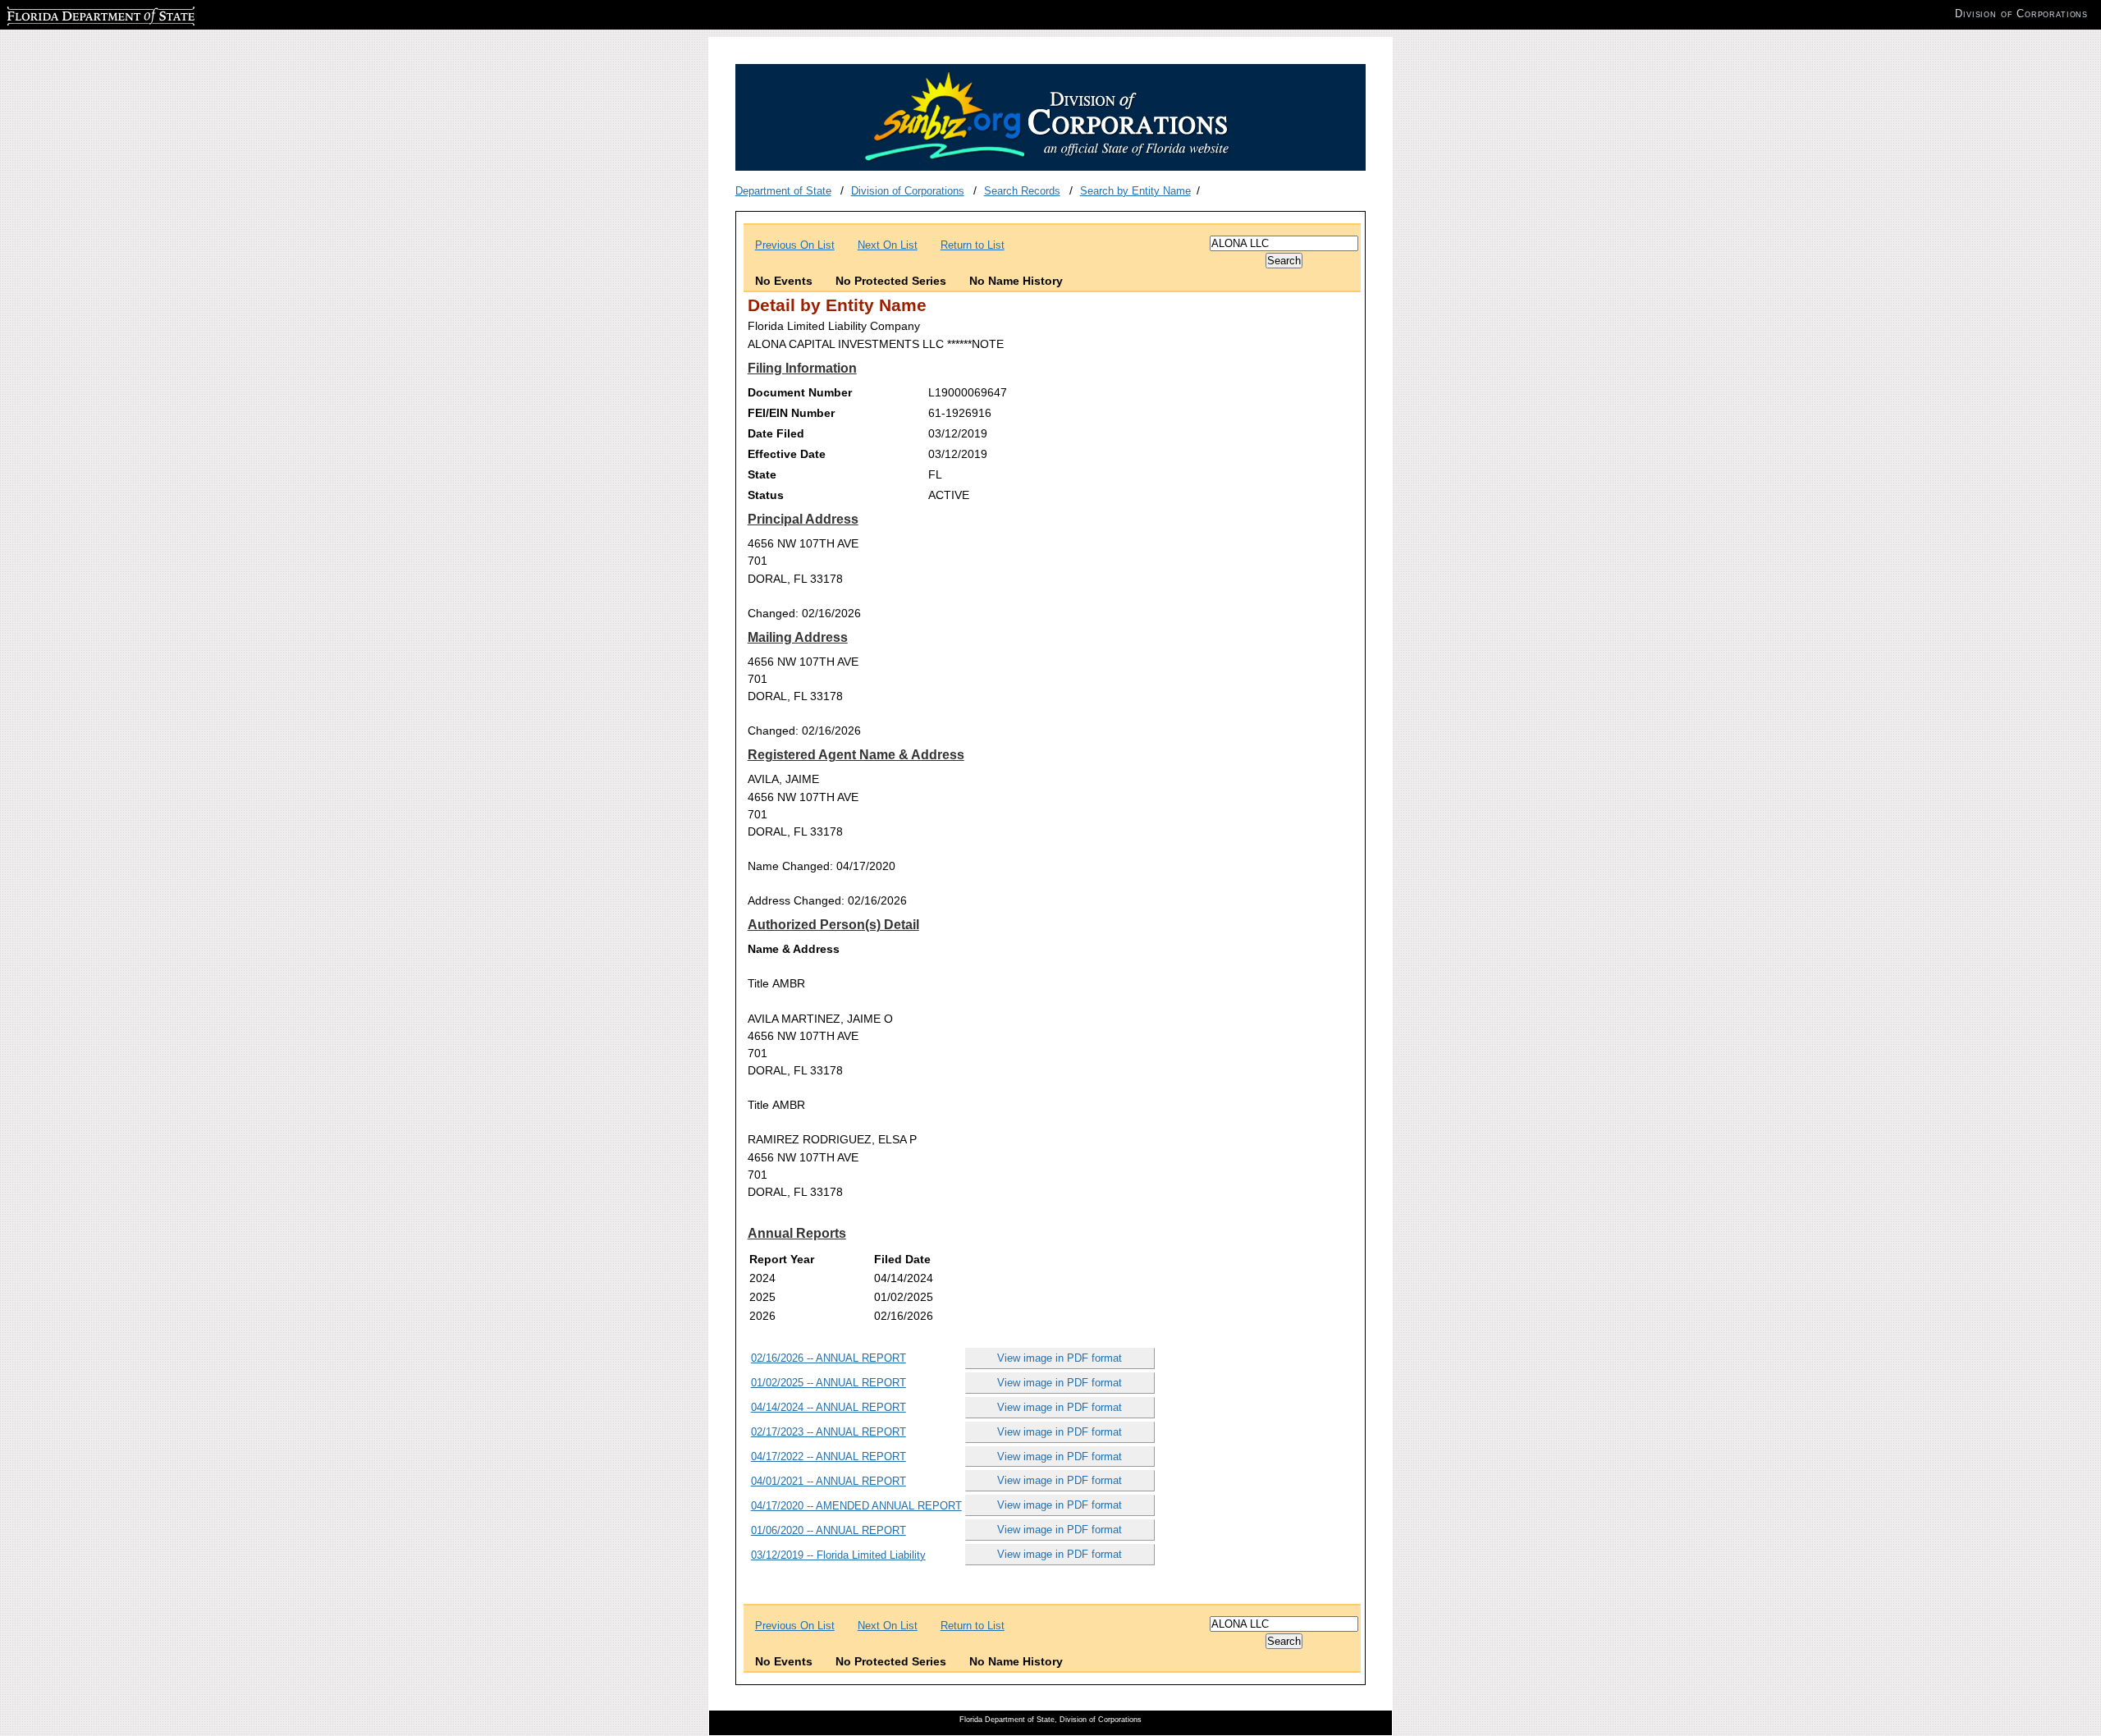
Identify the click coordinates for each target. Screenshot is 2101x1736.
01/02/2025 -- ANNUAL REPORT (828, 1383)
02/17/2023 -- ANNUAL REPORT (828, 1432)
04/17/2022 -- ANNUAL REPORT (828, 1457)
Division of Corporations (908, 191)
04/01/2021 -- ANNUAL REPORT (828, 1481)
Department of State (783, 191)
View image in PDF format (1060, 1358)
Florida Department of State (72, 14)
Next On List (888, 245)
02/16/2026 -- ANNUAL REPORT (828, 1358)
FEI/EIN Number (791, 413)
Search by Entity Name (1135, 191)
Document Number (800, 392)
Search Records (1022, 191)
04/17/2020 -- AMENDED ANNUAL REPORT (856, 1506)
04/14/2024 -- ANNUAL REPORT (828, 1407)
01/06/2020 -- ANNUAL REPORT (828, 1530)
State (762, 474)
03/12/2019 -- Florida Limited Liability (838, 1555)
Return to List (973, 245)
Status (766, 495)
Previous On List (795, 245)
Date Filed (776, 433)
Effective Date (787, 454)
